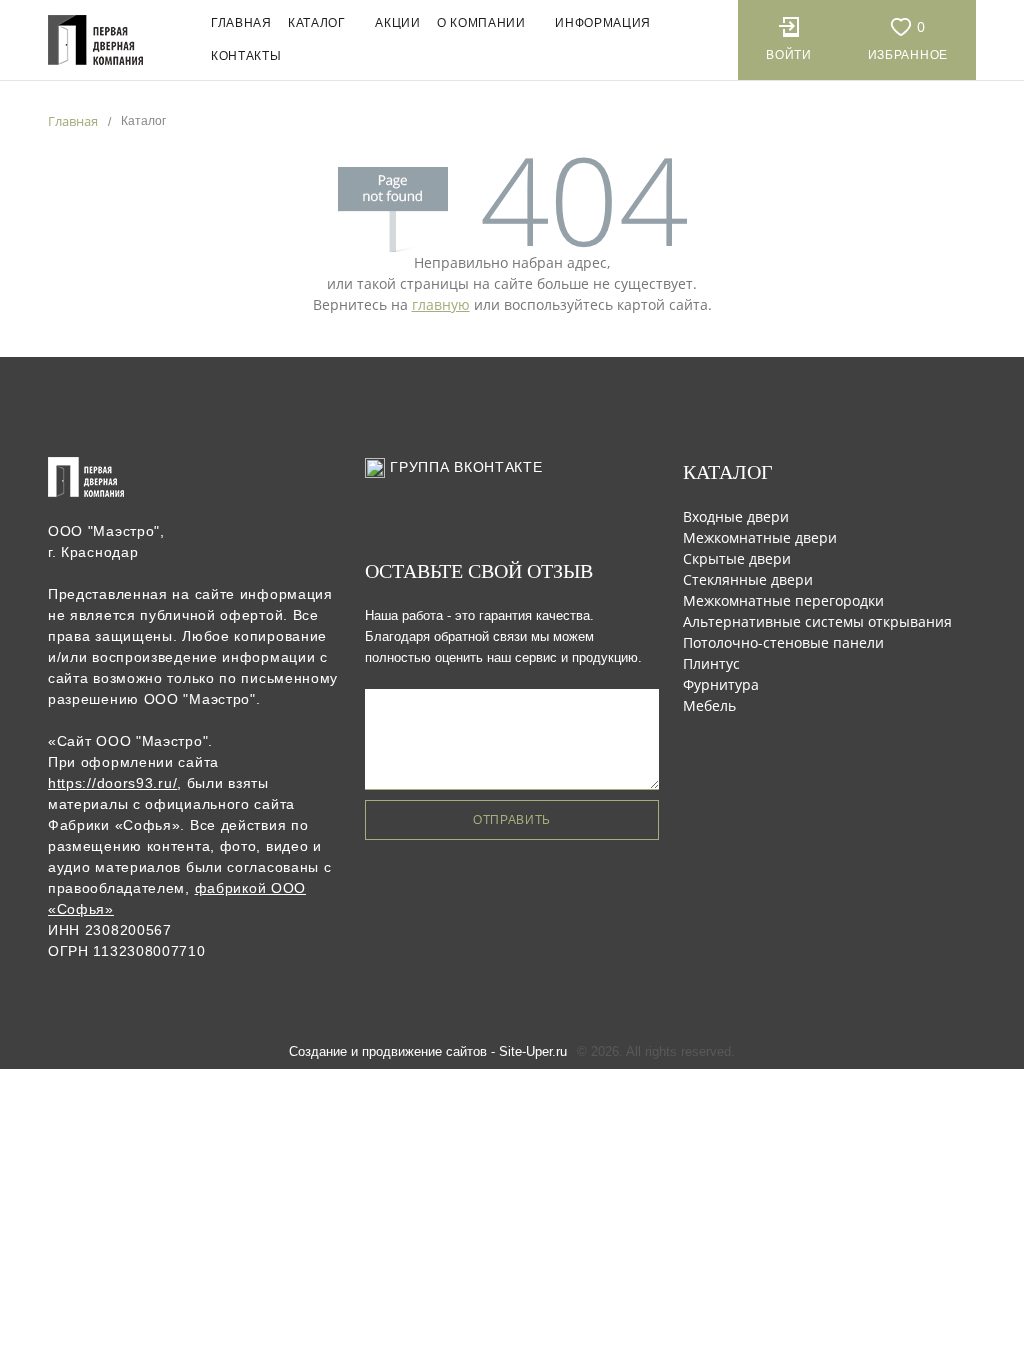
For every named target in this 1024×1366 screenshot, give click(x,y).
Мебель (709, 705)
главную (441, 304)
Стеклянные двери (748, 579)
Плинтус (711, 663)
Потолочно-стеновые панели (783, 642)
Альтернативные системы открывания (817, 621)
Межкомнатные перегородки (783, 600)
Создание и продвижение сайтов (388, 1051)
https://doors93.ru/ (112, 783)
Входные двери (736, 516)
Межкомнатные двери (760, 537)
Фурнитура (721, 684)
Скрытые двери (737, 558)
